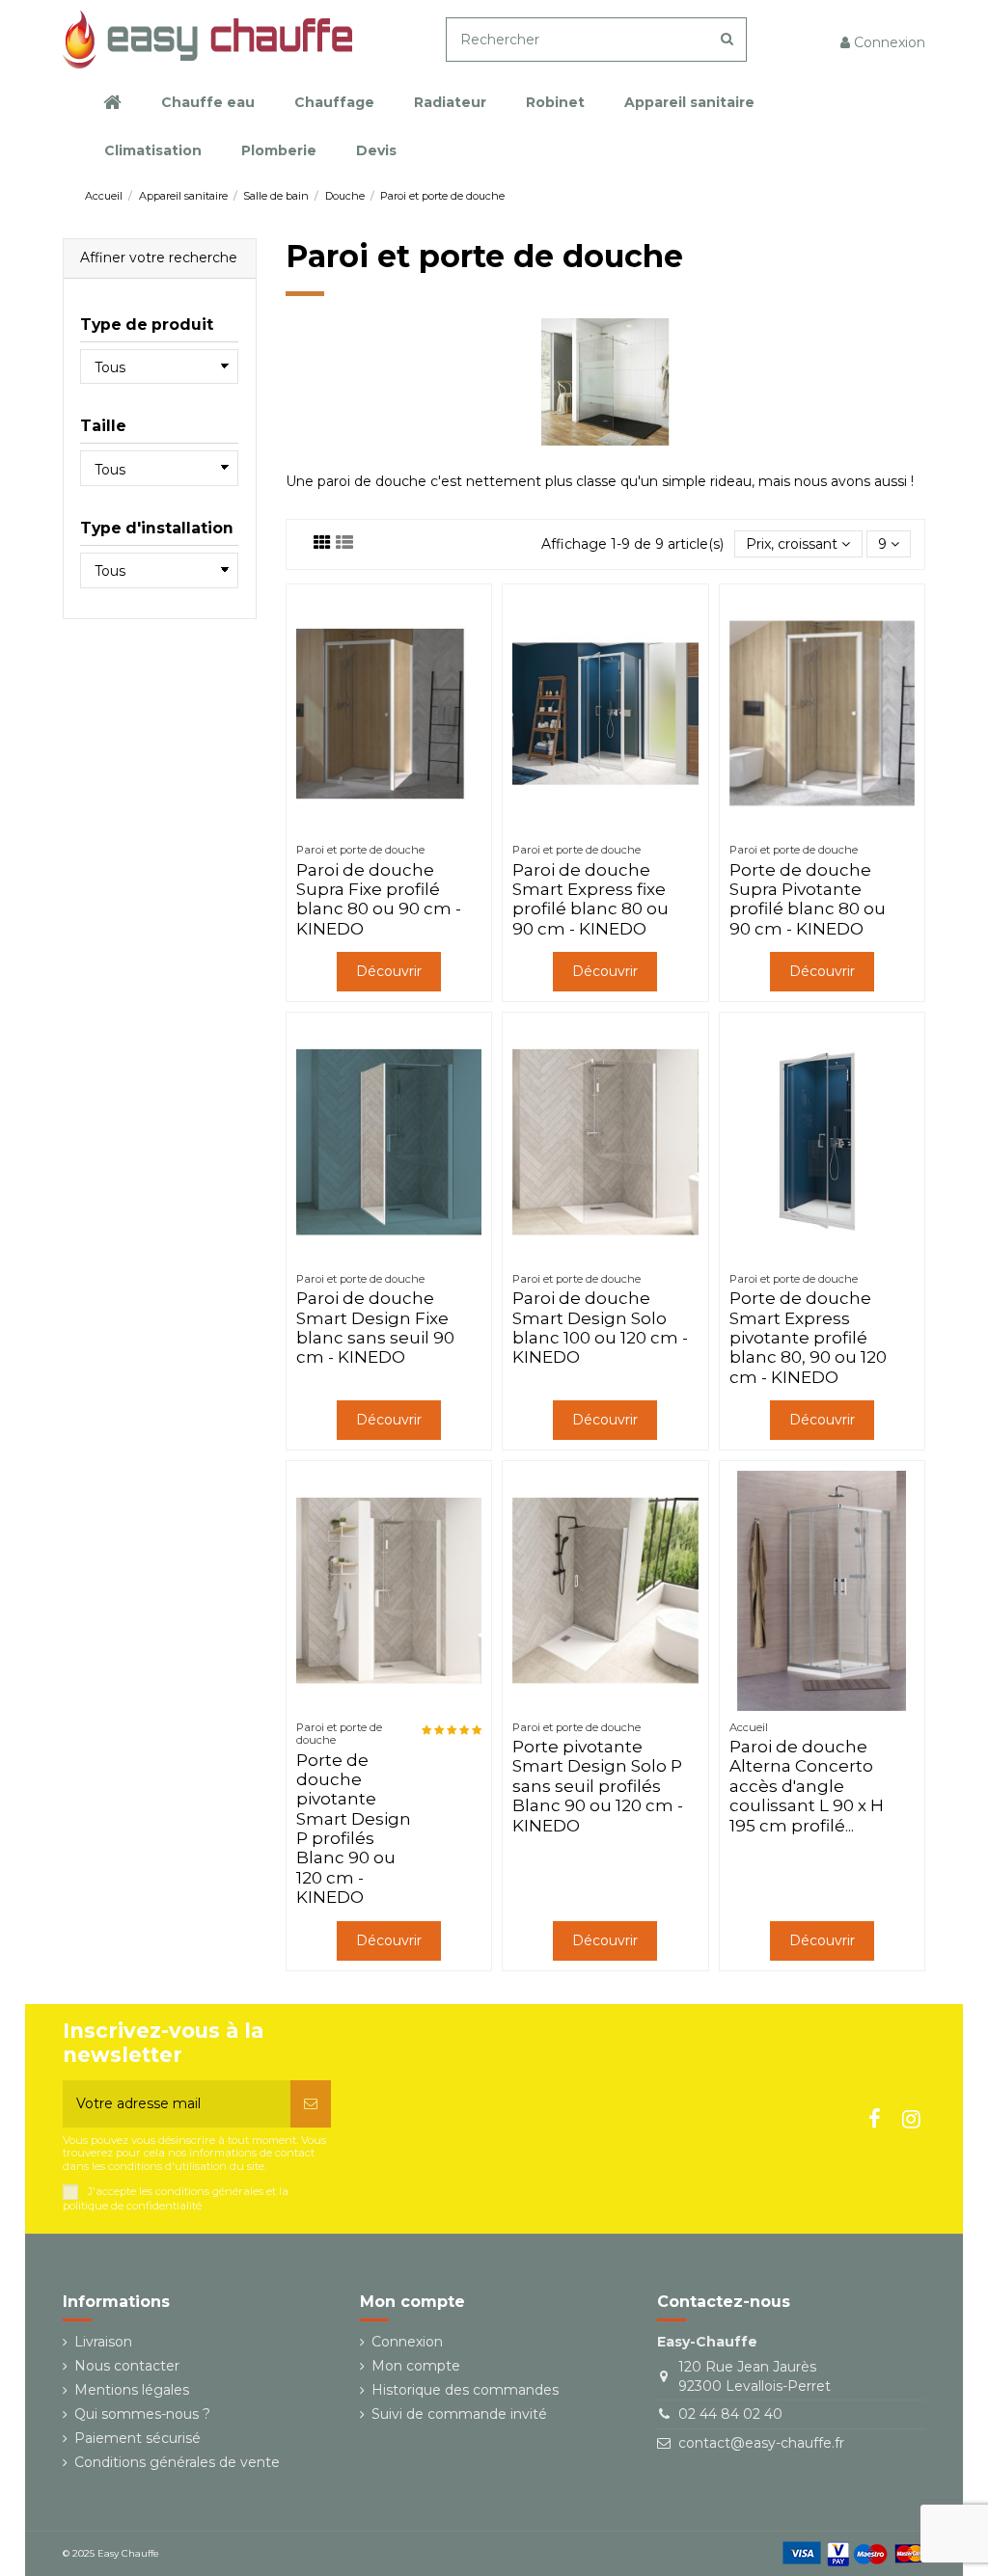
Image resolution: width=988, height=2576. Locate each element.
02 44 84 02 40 (730, 2414)
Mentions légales (132, 2390)
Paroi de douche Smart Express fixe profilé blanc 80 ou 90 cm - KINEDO (590, 899)
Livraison (103, 2342)
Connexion (407, 2342)
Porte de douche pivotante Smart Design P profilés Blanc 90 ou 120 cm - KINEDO (354, 1829)
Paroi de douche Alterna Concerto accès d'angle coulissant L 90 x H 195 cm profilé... (807, 1786)
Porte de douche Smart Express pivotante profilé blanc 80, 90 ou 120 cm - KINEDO (808, 1338)
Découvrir (389, 971)
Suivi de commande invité (459, 2414)
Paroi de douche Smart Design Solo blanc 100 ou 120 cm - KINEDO (600, 1328)
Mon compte (416, 2366)
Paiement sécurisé (137, 2438)
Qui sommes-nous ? (142, 2414)
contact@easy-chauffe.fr (761, 2443)
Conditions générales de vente (177, 2462)
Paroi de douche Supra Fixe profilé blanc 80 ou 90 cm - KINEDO (379, 899)
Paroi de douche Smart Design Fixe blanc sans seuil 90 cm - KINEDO (375, 1328)
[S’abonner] (311, 2104)
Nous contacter (127, 2366)
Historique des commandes (465, 2390)
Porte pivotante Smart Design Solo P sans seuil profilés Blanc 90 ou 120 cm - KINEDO (598, 1786)
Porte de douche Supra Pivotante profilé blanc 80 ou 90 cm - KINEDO (808, 899)
